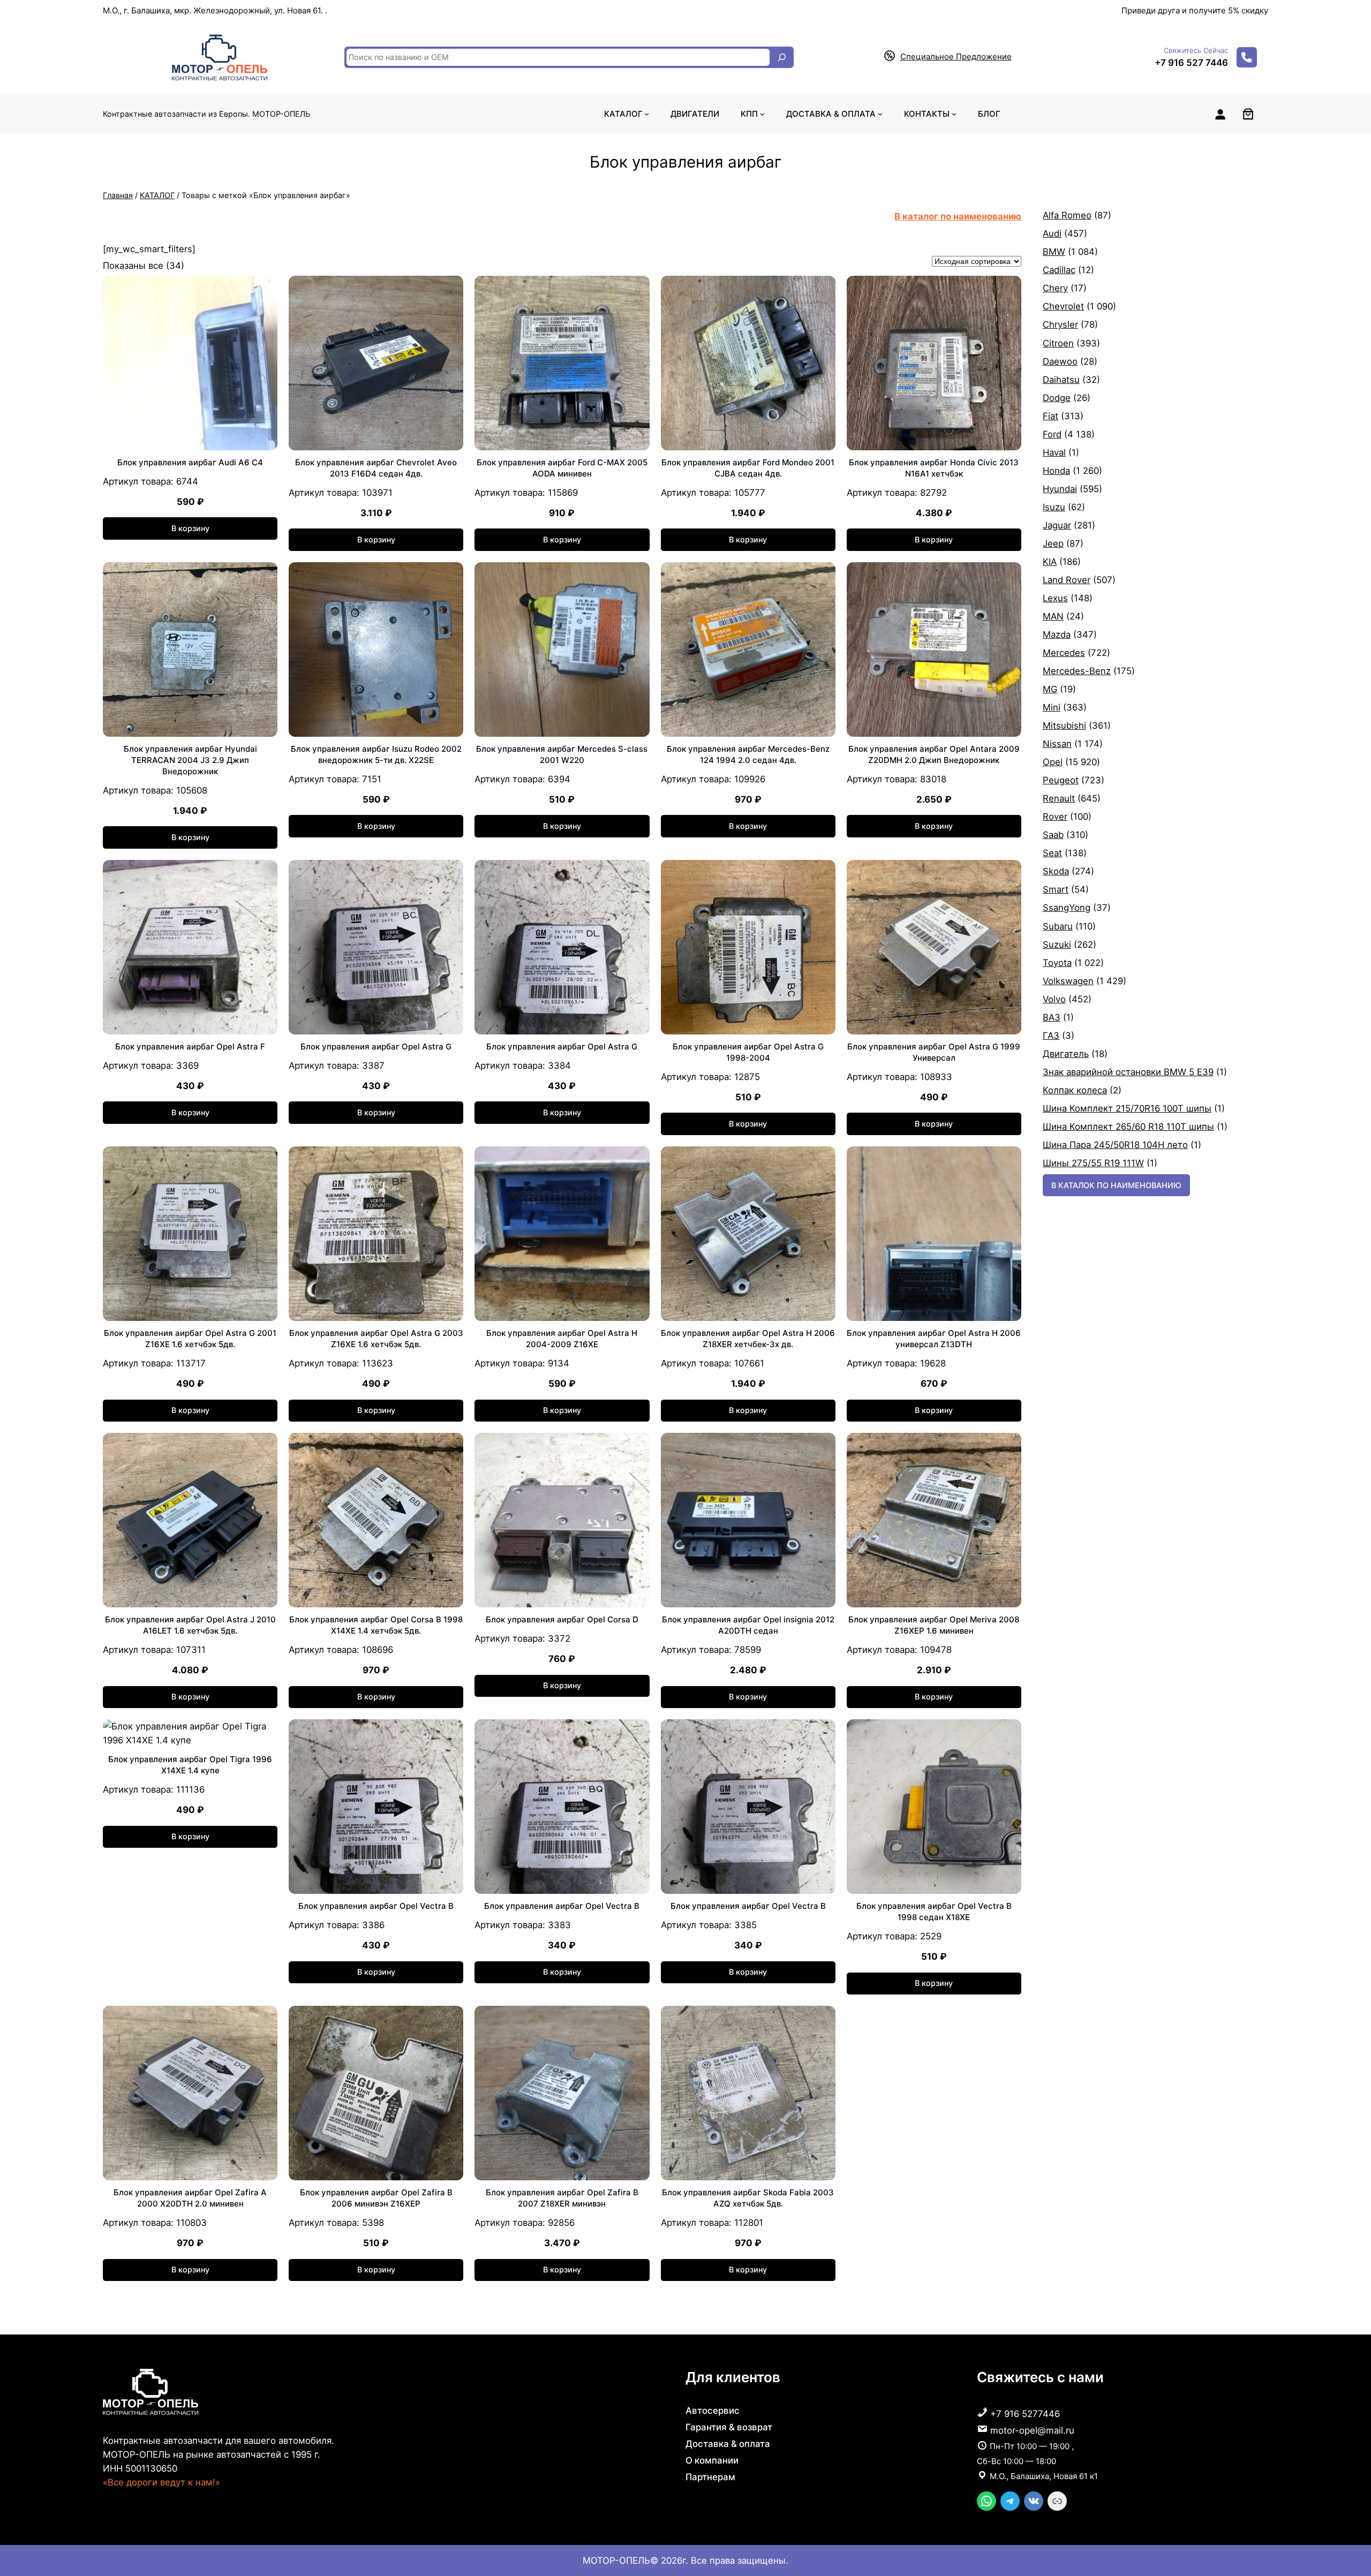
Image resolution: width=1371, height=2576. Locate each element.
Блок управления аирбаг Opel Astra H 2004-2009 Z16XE (562, 1339)
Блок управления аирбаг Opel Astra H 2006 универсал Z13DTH (934, 1339)
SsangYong (1067, 908)
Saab (1053, 835)
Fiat (1050, 416)
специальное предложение (956, 56)
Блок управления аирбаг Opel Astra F (190, 1047)
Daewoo (1060, 361)
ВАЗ (1052, 1017)
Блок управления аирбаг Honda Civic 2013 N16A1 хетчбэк (934, 468)
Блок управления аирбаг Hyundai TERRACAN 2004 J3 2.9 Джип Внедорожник (190, 760)
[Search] (782, 57)
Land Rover (1067, 580)
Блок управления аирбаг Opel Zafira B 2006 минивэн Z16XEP (376, 2198)
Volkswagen (1068, 981)
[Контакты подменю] (954, 114)
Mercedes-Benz (1077, 671)
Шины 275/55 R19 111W (1093, 1163)
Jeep (1053, 543)
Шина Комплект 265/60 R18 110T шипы (1128, 1127)
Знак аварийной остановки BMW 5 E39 (1128, 1072)
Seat (1052, 853)
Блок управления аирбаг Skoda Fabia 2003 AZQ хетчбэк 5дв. (748, 2198)
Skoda (1056, 871)
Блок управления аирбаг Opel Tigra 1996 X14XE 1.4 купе (190, 1765)
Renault (1059, 798)
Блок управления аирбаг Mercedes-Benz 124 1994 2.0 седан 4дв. (748, 754)
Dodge (1057, 398)
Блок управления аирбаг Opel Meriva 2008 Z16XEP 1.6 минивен (934, 1625)
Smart (1056, 889)
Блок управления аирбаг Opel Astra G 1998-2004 (748, 1052)
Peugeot (1061, 780)
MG (1050, 689)
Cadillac (1059, 270)
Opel (1053, 762)
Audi (1052, 233)
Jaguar (1057, 525)
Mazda (1057, 634)
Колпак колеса (1075, 1090)
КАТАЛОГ (157, 195)
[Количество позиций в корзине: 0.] (1248, 114)
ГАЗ (1051, 1036)
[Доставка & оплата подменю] (880, 114)
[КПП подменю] (762, 114)
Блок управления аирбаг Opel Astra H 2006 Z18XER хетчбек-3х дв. (748, 1339)
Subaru (1058, 926)
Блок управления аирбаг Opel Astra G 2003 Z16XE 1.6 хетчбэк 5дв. (376, 1339)
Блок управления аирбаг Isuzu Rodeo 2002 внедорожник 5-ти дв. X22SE (376, 754)
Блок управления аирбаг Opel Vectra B (376, 1906)
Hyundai (1060, 489)
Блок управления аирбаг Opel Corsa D (562, 1619)
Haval (1054, 452)
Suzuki (1057, 945)
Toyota (1057, 963)
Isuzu (1054, 507)
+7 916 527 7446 (1191, 63)
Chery (1055, 288)
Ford (1052, 434)
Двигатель (1066, 1054)
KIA (1050, 562)
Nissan (1057, 744)
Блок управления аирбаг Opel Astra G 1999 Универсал (934, 1052)
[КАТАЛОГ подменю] (647, 114)
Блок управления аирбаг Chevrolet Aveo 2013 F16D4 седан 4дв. (376, 468)
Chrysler (1060, 324)
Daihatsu (1061, 380)
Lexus (1055, 598)
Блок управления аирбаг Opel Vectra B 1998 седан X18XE (934, 1912)
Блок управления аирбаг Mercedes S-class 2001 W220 (562, 754)
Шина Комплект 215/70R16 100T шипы (1127, 1108)
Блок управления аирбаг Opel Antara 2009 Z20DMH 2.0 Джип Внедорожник (934, 754)
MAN (1053, 616)
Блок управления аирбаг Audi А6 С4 (190, 462)
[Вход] (1220, 114)
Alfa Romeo (1067, 215)
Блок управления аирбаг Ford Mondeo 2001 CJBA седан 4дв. (748, 468)
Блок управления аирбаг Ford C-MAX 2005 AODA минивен (562, 468)
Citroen (1058, 343)
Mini (1052, 707)
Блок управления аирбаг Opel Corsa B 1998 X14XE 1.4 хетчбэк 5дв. (376, 1625)
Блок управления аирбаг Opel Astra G (376, 1047)
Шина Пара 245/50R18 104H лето (1115, 1145)
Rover (1055, 817)
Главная (118, 195)
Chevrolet (1063, 306)
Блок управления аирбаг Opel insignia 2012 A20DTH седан (748, 1625)
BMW (1054, 252)
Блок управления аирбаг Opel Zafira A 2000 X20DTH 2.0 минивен (190, 2198)
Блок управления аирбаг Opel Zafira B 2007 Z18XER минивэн (562, 2198)
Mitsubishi (1064, 726)
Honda (1056, 471)
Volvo (1054, 999)
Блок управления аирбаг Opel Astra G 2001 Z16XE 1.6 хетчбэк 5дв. (190, 1339)
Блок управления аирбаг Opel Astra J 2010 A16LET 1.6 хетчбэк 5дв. (190, 1625)
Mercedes (1064, 653)
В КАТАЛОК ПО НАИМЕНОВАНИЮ (1116, 1185)
